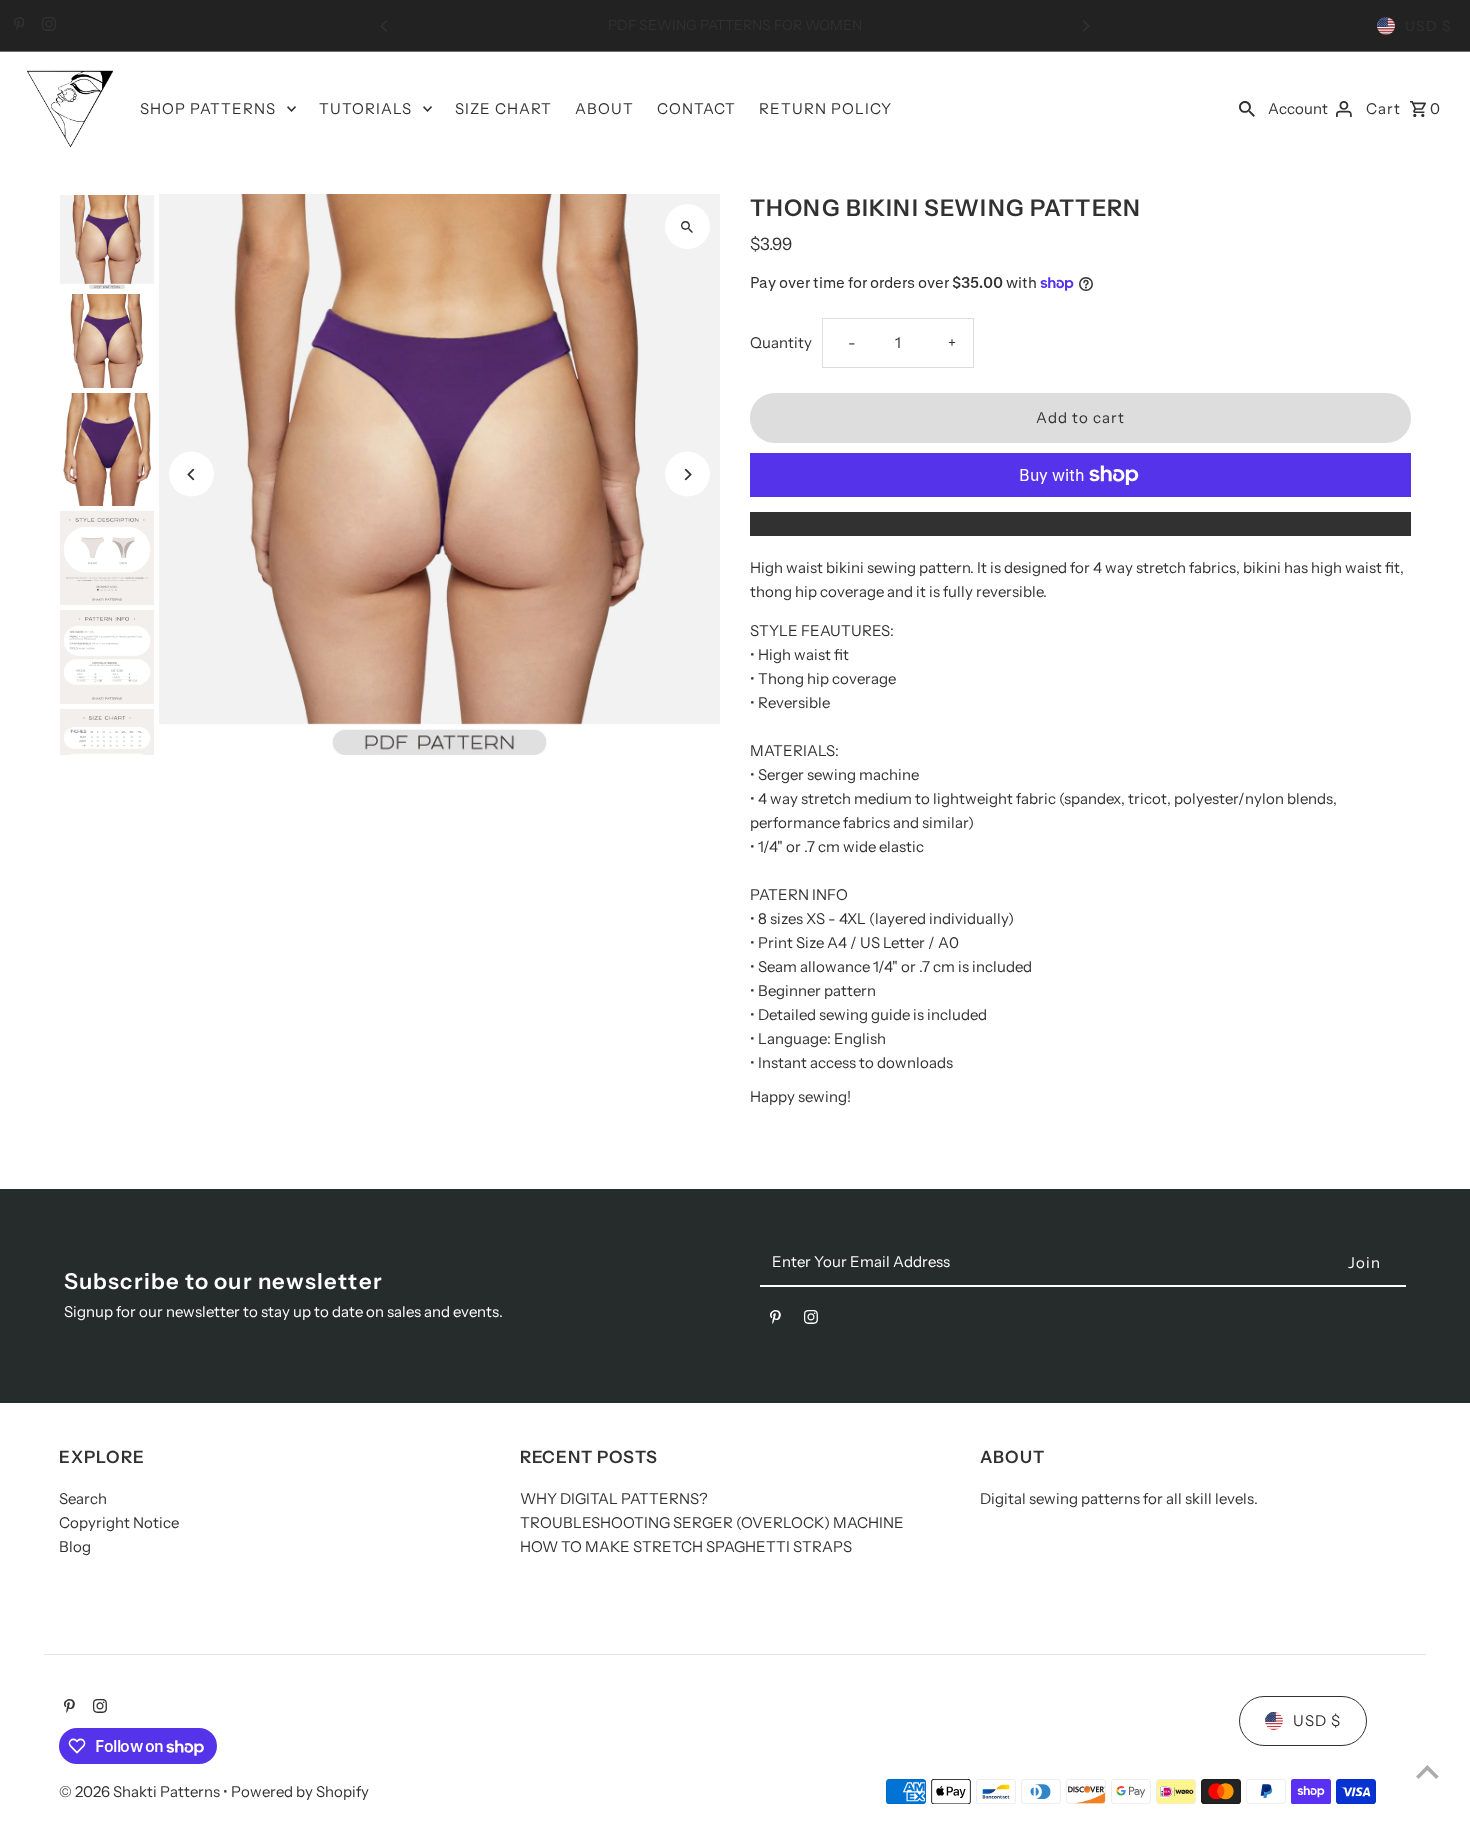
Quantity (781, 342)
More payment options (1080, 523)
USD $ (1428, 26)
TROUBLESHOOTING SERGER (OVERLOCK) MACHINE (712, 1523)
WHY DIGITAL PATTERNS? (614, 1499)
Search (83, 1499)
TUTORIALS (365, 108)
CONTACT (696, 108)
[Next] (1085, 26)
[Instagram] (46, 26)
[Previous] (385, 26)
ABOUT (604, 108)
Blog (75, 1547)
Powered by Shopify (300, 1791)
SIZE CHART (503, 108)
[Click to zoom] (687, 226)
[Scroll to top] (1427, 1771)
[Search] (1247, 108)
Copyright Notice (119, 1523)
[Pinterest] (17, 26)
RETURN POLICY (825, 108)
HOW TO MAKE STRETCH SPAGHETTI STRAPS (686, 1547)
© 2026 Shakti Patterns (141, 1791)
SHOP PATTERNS (208, 108)
